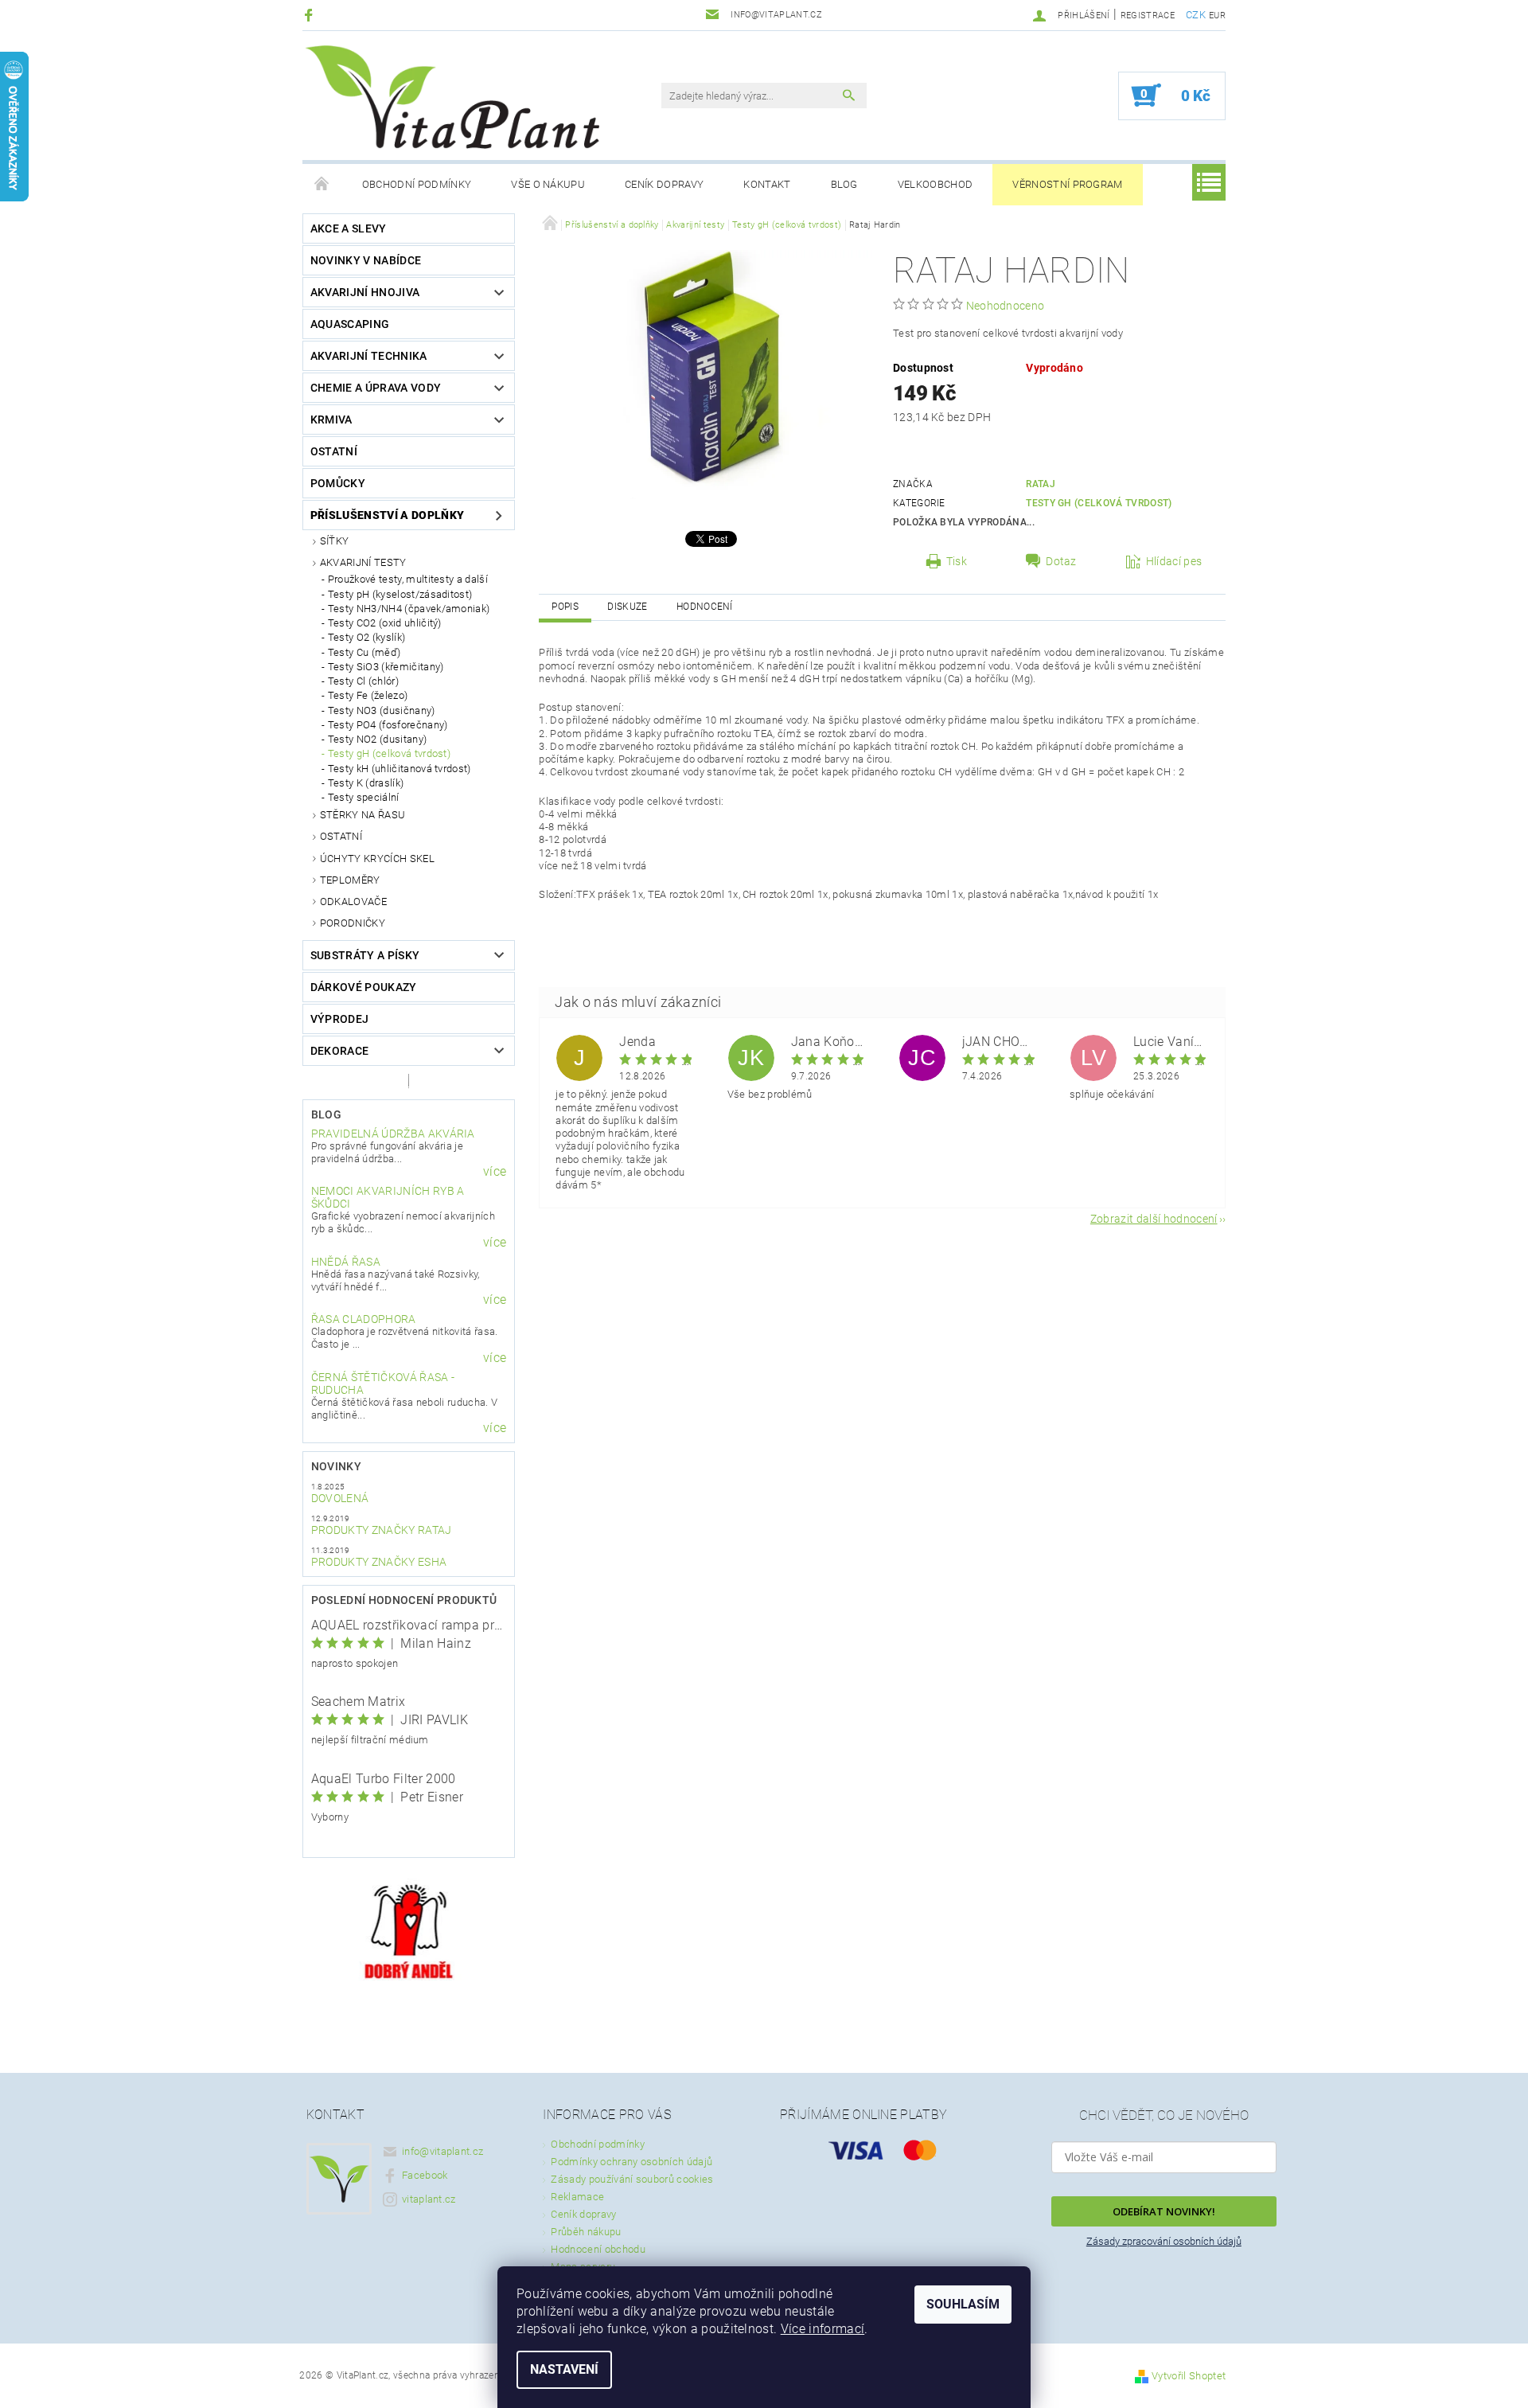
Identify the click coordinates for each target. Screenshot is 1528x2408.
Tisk (957, 561)
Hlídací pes (1174, 561)
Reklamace (577, 2197)
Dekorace (340, 1051)
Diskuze (627, 607)
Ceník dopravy (664, 184)
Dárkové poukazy (364, 987)
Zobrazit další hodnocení (1154, 1218)
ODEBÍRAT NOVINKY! (1164, 2211)
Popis (565, 607)
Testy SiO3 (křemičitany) (386, 667)
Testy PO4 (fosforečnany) (388, 725)
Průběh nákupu (586, 2232)
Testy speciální (364, 797)
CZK (1196, 15)
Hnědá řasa (346, 1262)
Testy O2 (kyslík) (366, 637)
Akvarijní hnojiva (365, 292)
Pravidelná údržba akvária (393, 1134)
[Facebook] (311, 15)
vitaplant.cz (429, 2199)
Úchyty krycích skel (377, 859)
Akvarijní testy (363, 562)
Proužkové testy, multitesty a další (408, 579)
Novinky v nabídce (366, 260)
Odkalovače (353, 902)
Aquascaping (350, 324)
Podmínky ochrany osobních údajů (631, 2162)
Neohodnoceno (1006, 306)
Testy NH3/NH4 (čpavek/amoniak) (409, 609)
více (495, 1172)
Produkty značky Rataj (382, 1530)
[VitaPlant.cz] (452, 97)
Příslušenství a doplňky (387, 515)
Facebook (425, 2175)
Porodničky (353, 923)
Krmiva (331, 420)
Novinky (336, 1466)
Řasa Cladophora (364, 1319)
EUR (1217, 16)
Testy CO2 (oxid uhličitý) (385, 623)
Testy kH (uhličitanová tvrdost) (400, 769)
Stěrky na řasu (363, 815)
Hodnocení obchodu (598, 2249)
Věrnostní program (1067, 184)
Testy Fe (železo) (368, 695)
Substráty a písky (365, 955)
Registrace (1148, 16)
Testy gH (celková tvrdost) (389, 753)
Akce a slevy (349, 228)
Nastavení (564, 2369)
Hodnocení (705, 607)
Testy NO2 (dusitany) (377, 739)
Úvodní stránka (322, 185)
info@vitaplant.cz (442, 2151)
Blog (844, 184)
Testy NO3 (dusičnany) (382, 710)
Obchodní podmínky (417, 184)
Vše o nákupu (548, 184)
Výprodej (340, 1019)
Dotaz (1061, 561)
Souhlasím (963, 2304)
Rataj (1041, 484)
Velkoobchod (936, 184)
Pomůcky (338, 483)
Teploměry (350, 880)
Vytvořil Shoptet (1189, 2376)
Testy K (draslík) (366, 783)
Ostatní (334, 451)
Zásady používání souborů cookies (632, 2179)
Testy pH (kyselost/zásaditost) (400, 594)
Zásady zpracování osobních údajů (1164, 2241)
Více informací (822, 2329)
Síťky (335, 541)
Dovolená (340, 1498)
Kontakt (767, 184)
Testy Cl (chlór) (363, 681)
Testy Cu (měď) (364, 652)
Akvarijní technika (369, 356)
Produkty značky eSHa (379, 1562)
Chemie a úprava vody (376, 388)
